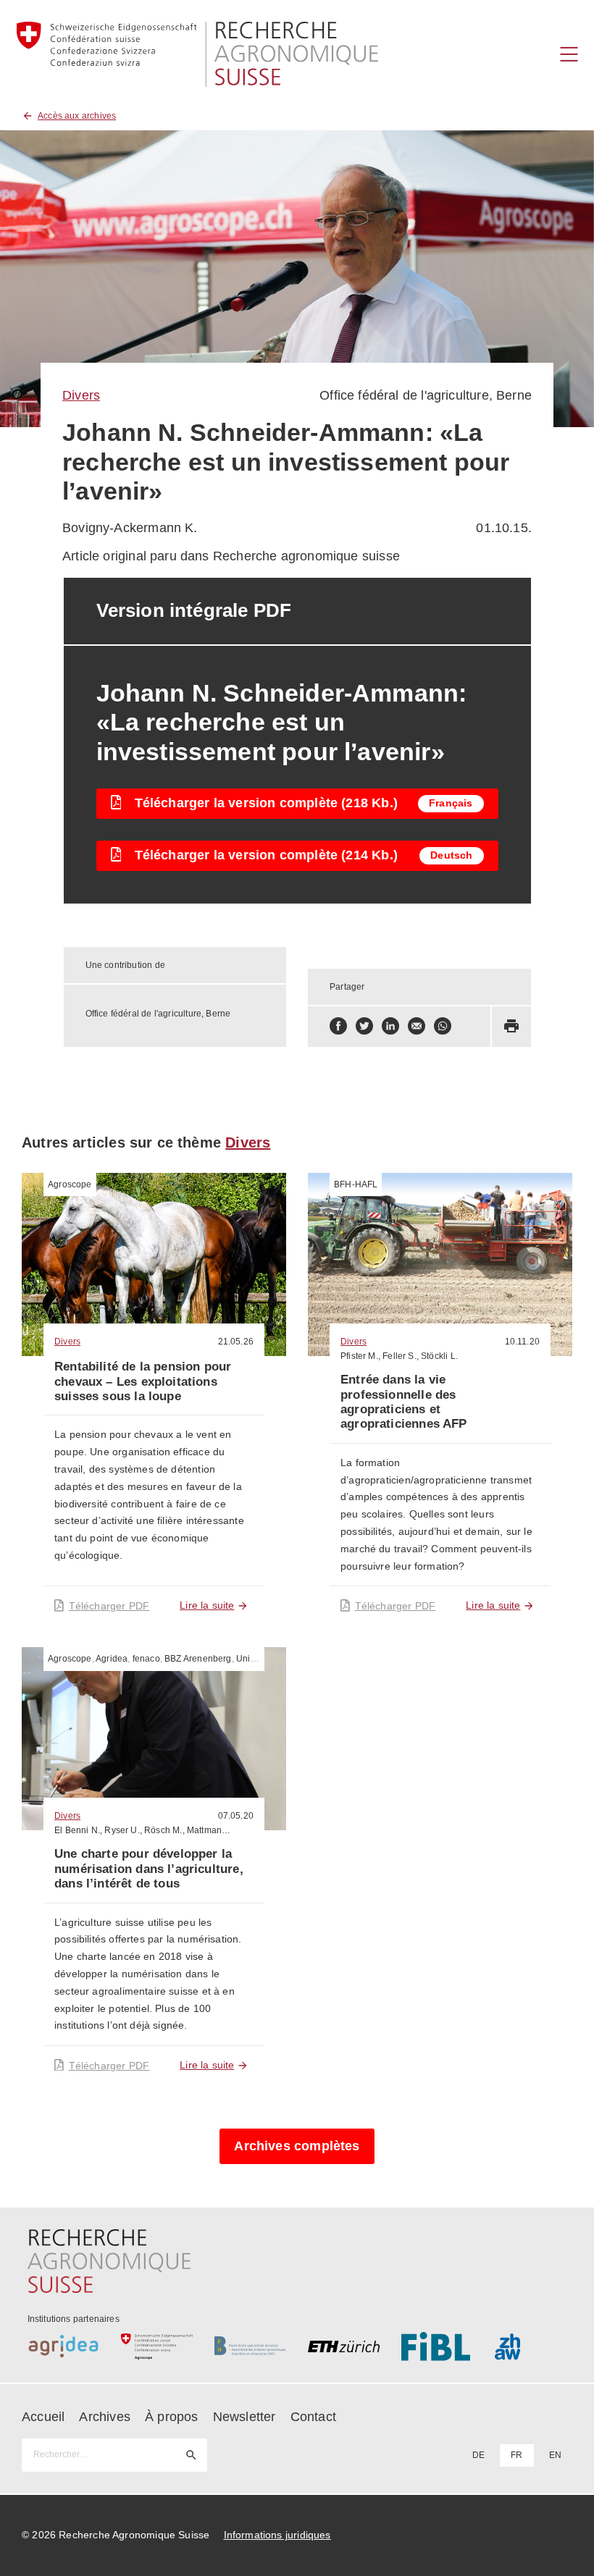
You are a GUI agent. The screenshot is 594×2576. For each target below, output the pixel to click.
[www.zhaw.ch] (531, 2346)
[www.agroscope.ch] (157, 2346)
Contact (313, 2417)
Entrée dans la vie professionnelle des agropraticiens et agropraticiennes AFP (404, 1402)
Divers (81, 395)
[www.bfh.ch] (250, 2346)
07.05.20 (236, 1816)
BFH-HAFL (356, 1184)
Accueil (43, 2417)
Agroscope (70, 1184)
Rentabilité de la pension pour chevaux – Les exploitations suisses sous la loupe (143, 1381)
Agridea (112, 1659)
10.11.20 (522, 1342)
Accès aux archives (77, 116)
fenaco (146, 1659)
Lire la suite (207, 1605)
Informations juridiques (277, 2535)
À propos (171, 2417)
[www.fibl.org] (437, 2346)
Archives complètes (297, 2146)
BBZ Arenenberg (198, 1659)
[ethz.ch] (344, 2346)
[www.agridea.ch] (63, 2346)
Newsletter (244, 2417)
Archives (104, 2417)
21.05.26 (236, 1342)
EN (555, 2455)
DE (478, 2455)
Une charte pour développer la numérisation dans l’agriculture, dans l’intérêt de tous (149, 1869)
